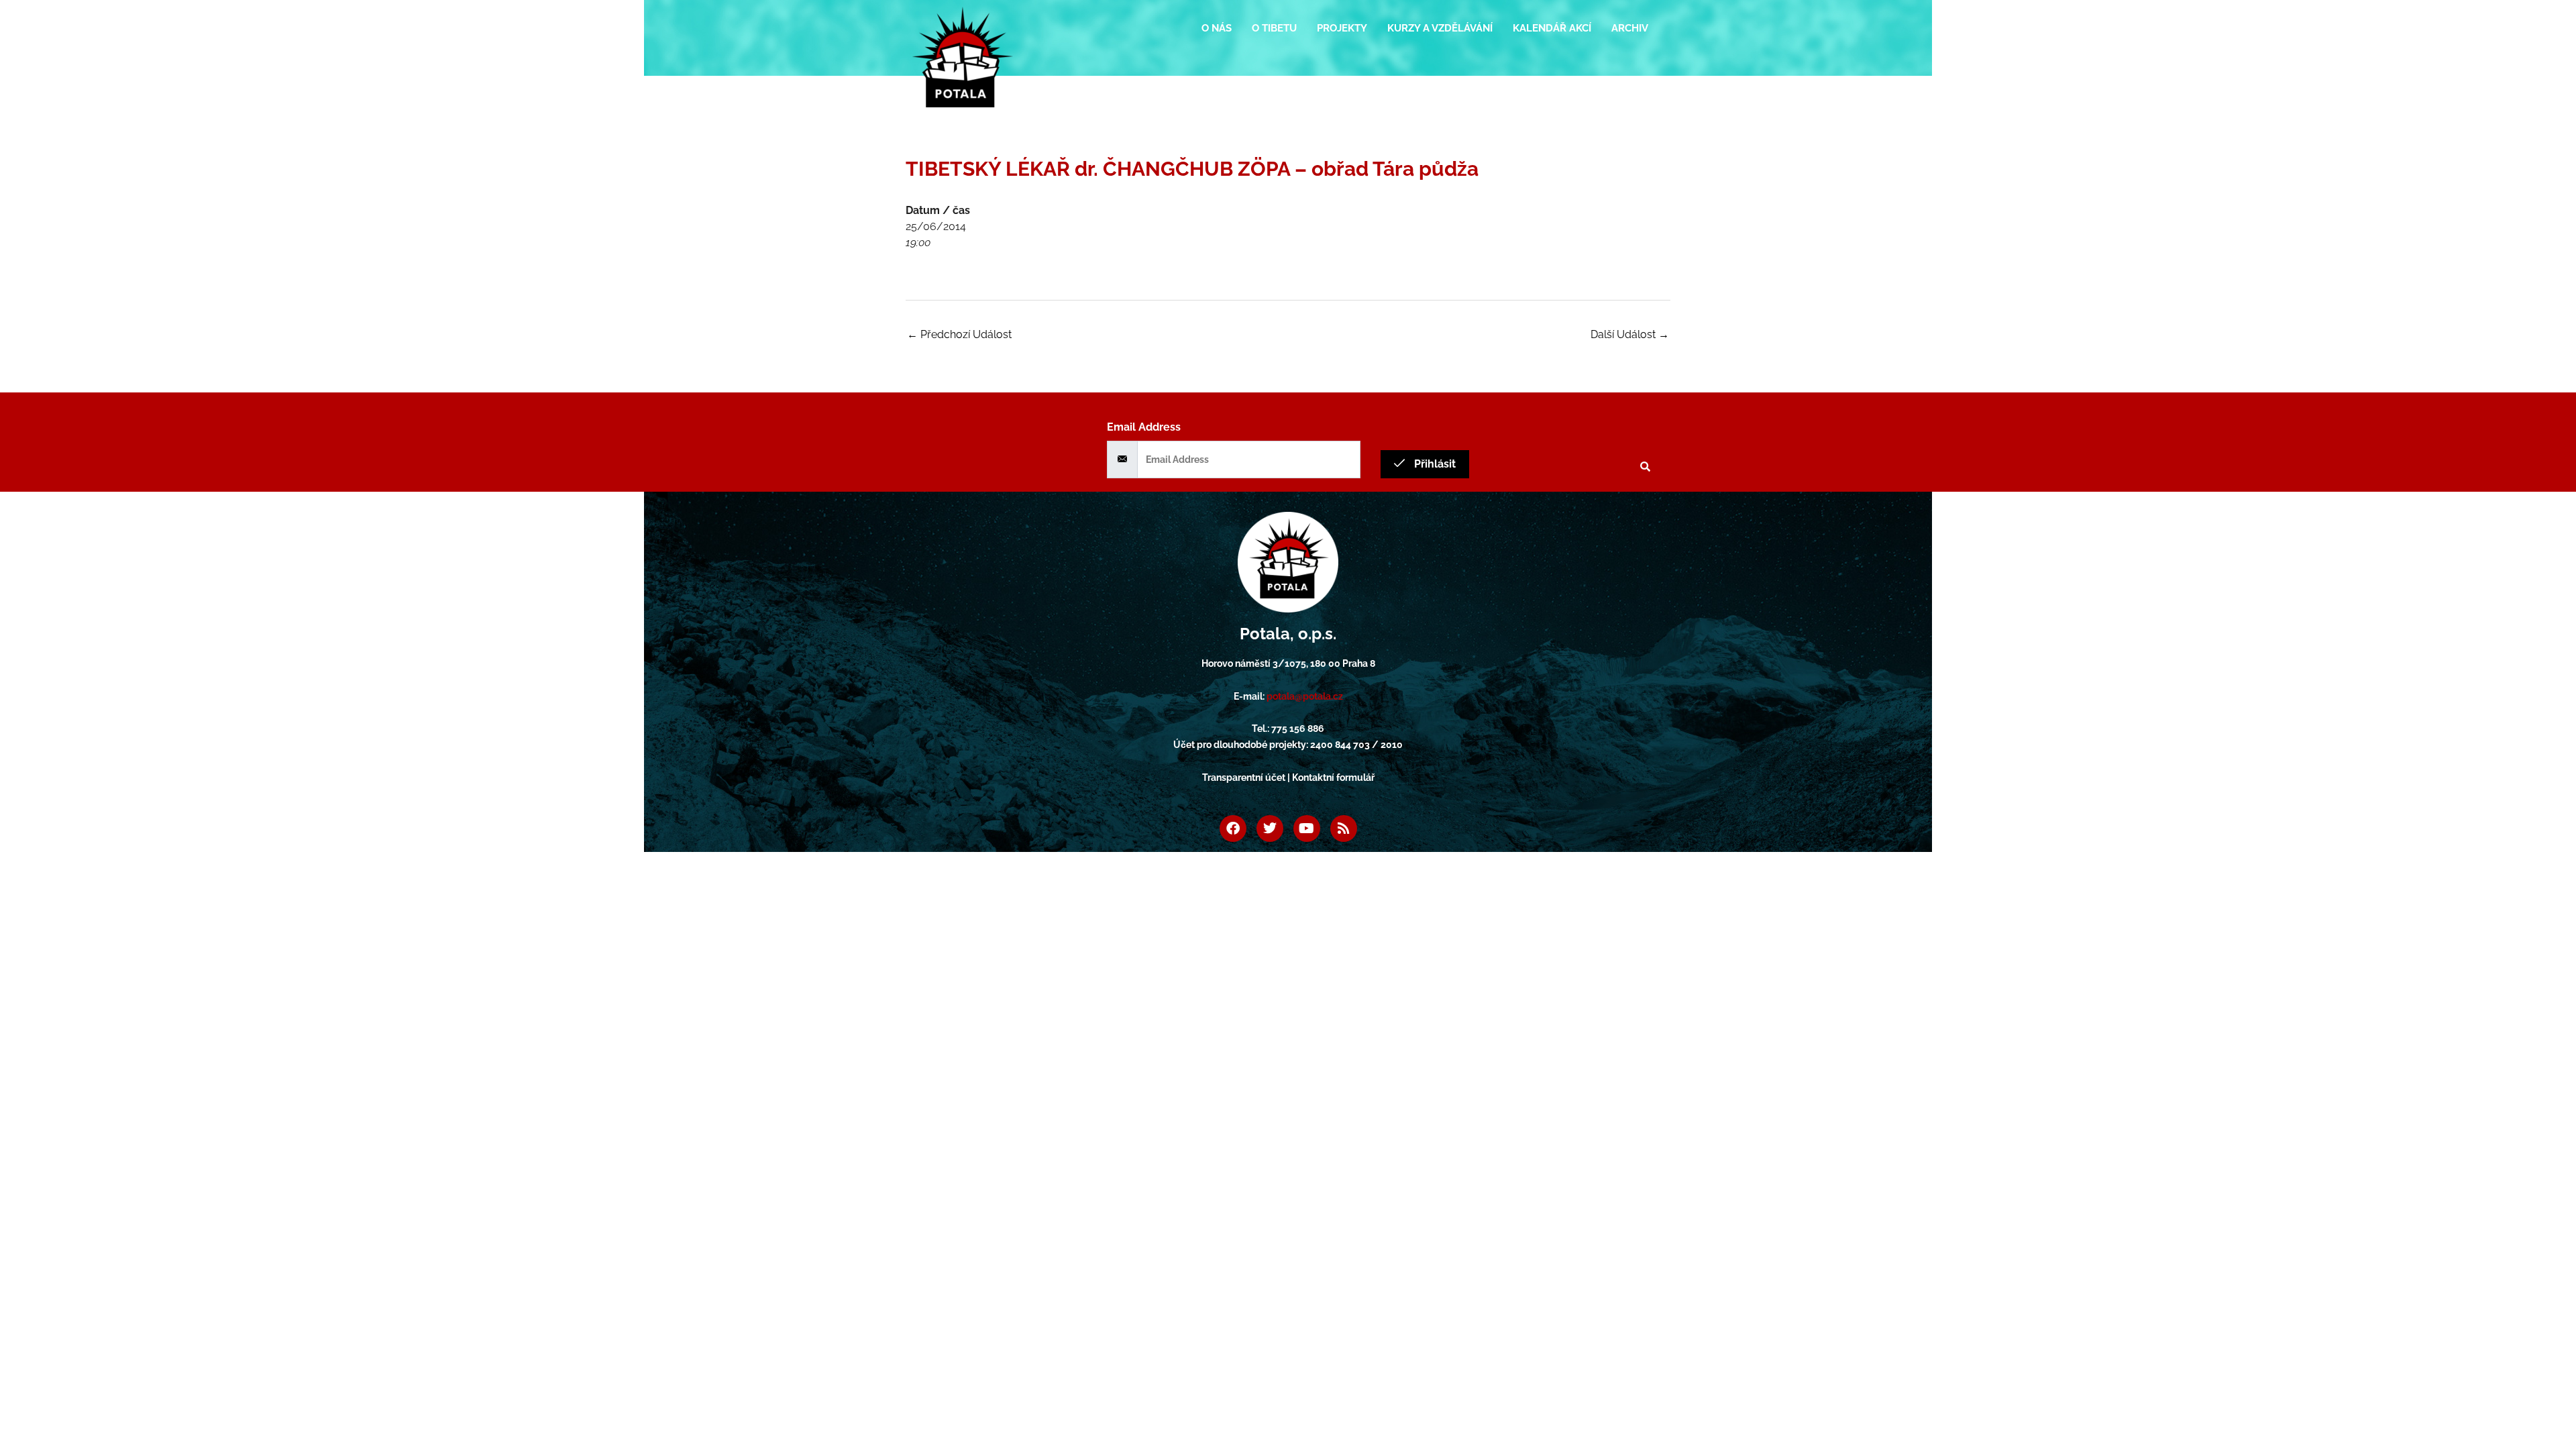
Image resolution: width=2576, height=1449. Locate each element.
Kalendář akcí (1552, 28)
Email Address (1144, 427)
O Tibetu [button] (1274, 28)
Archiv (1630, 28)
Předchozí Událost (959, 334)
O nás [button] (1217, 28)
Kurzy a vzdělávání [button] (1440, 28)
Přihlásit (1434, 464)
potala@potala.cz (1305, 696)
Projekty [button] (1342, 28)
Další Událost (1630, 334)
